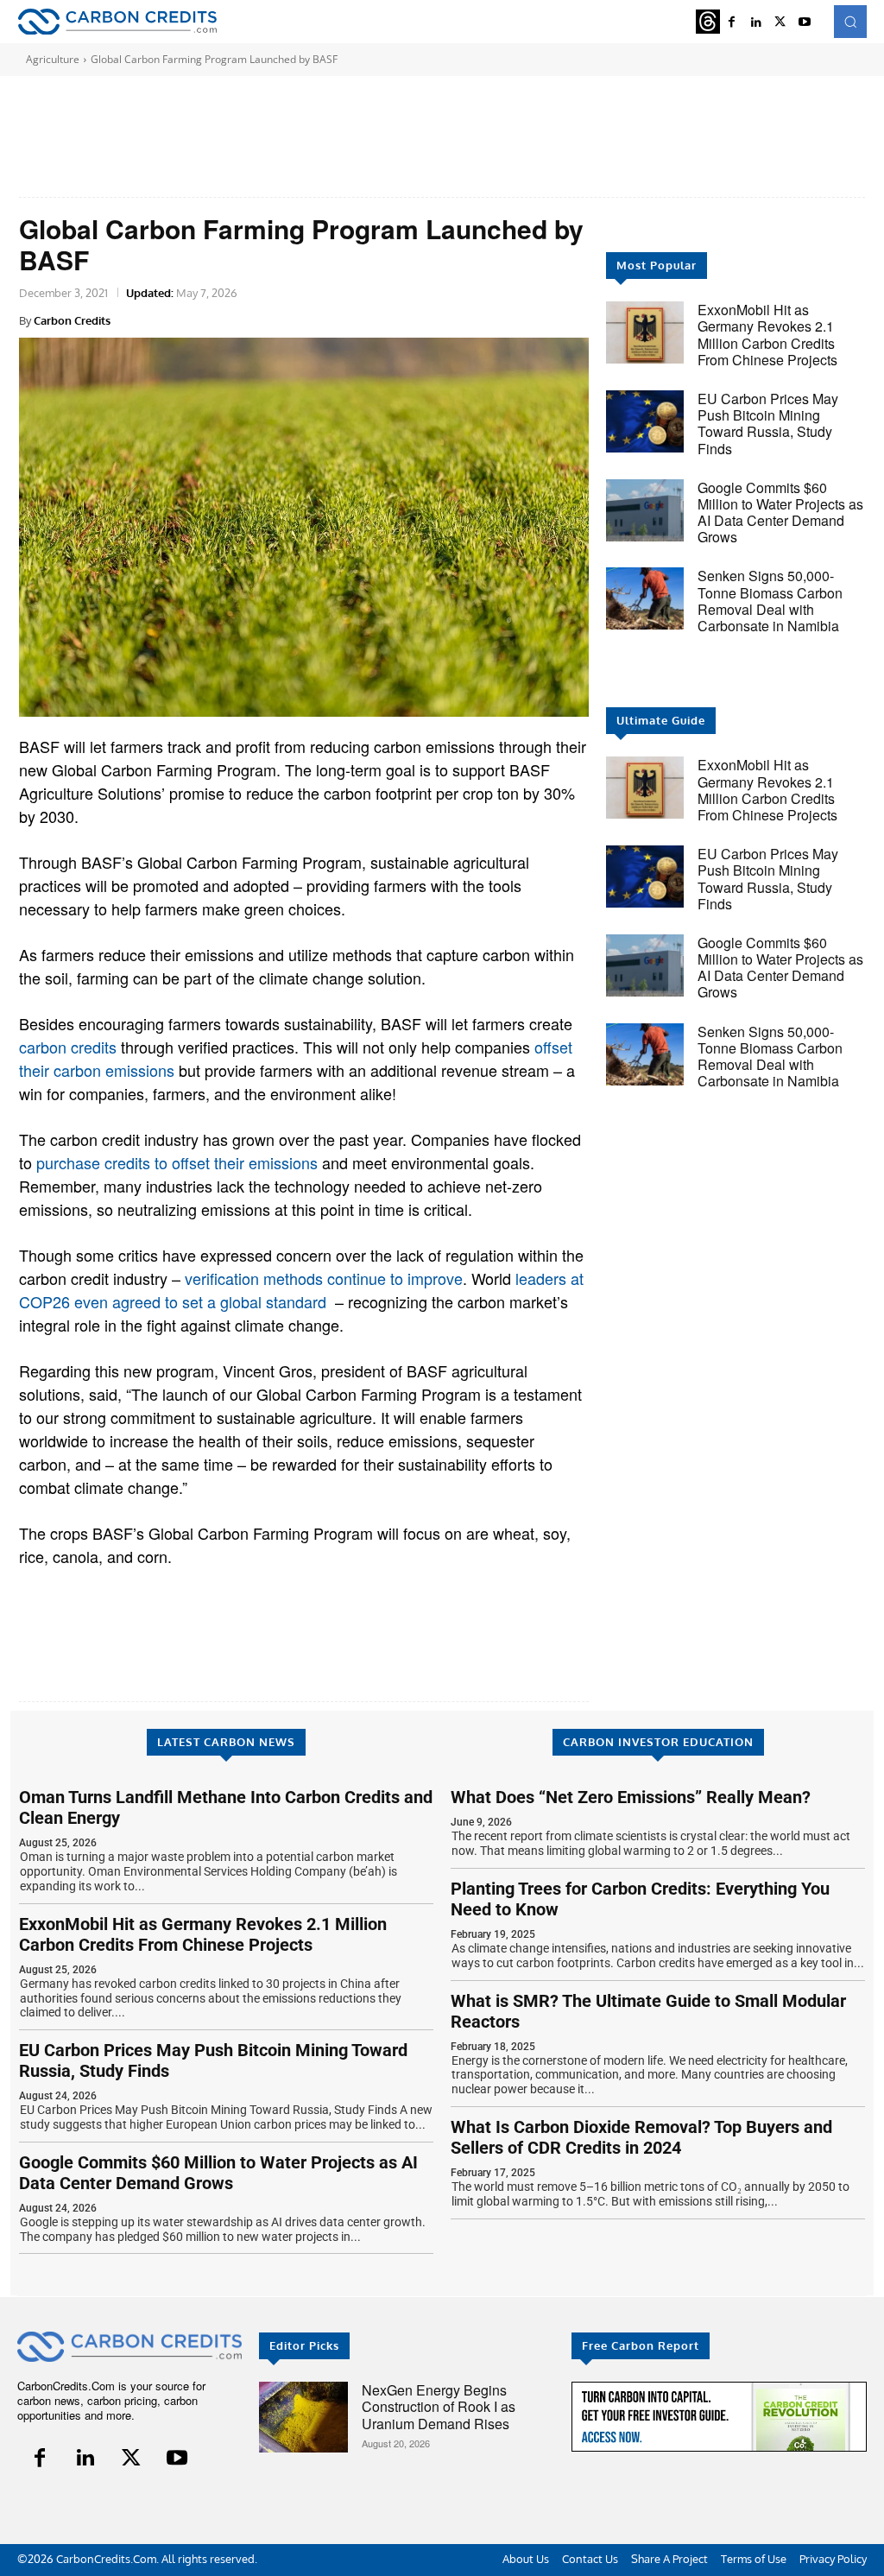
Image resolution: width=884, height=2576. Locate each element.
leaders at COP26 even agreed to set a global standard (301, 1290)
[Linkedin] (86, 2458)
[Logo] (117, 22)
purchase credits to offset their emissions (177, 1162)
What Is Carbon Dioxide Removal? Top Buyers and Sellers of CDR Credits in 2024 (641, 2137)
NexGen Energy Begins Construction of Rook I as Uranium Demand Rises (439, 2406)
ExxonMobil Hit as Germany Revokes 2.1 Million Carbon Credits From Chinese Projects (767, 335)
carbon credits (68, 1047)
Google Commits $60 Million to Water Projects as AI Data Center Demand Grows (780, 513)
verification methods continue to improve (324, 1278)
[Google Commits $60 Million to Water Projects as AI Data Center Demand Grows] (645, 510)
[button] (850, 22)
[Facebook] (40, 2458)
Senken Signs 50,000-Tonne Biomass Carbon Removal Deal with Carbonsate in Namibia (770, 601)
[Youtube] (805, 22)
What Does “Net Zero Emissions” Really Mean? (631, 1797)
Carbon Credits (72, 320)
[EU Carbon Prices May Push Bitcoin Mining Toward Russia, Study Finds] (645, 421)
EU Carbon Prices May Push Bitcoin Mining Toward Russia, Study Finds (768, 424)
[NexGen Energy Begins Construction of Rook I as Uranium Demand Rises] (303, 2417)
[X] (780, 22)
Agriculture (53, 59)
